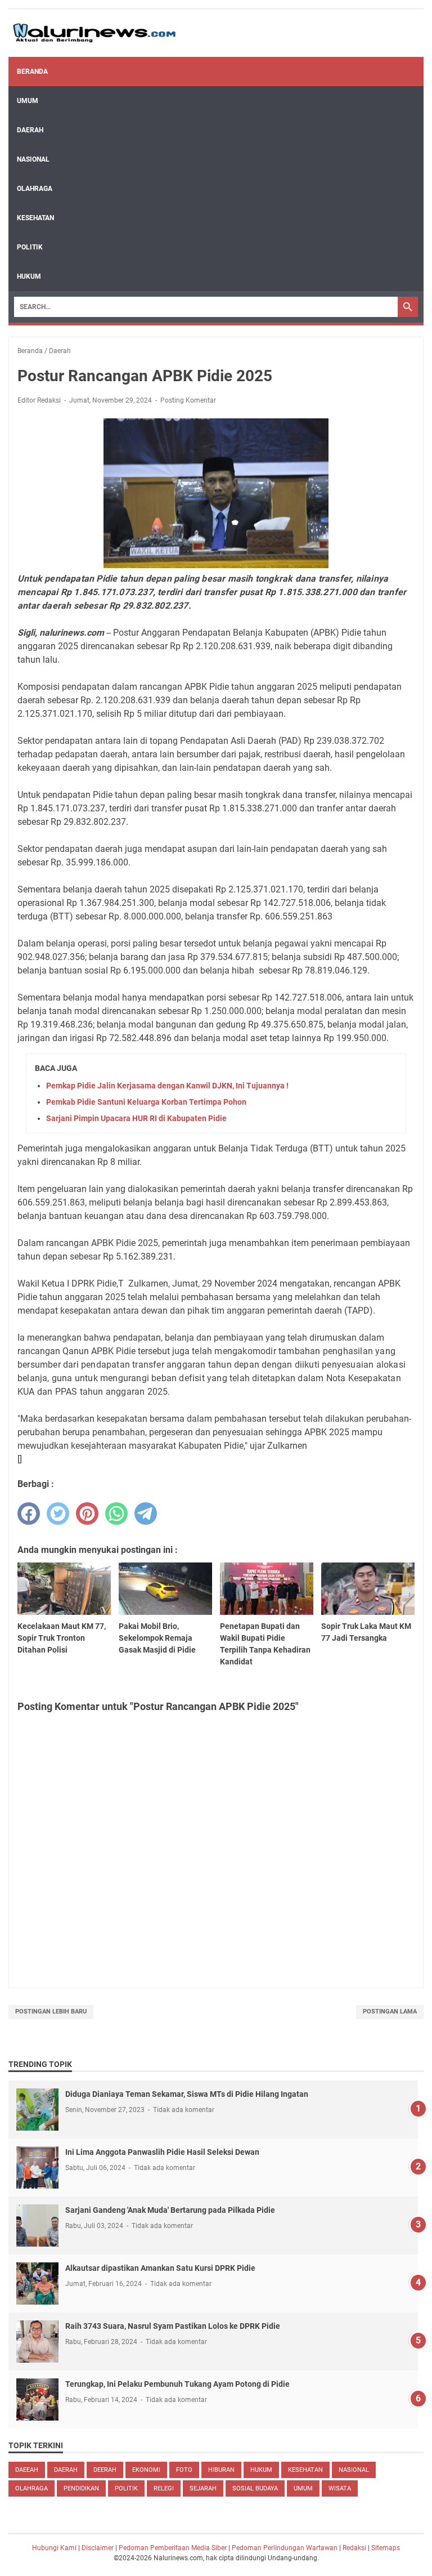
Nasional (33, 159)
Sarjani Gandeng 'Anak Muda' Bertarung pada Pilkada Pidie (170, 2210)
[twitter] (58, 1514)
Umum (28, 101)
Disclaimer (98, 2548)
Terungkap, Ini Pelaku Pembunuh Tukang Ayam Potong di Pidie (177, 2384)
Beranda (32, 72)
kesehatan (305, 2470)
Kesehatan (35, 218)
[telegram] (146, 1514)
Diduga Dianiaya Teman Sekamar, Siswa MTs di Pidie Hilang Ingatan (187, 2094)
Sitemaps (386, 2548)
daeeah (27, 2470)
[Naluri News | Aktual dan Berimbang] (94, 33)
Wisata (340, 2488)
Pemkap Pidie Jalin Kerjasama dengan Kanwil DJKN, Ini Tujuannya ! (167, 1086)
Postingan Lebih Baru (51, 2012)
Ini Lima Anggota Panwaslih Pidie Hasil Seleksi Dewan (162, 2152)
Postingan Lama (390, 2012)
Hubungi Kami (54, 2548)
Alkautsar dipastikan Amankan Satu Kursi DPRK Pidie (160, 2268)
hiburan (221, 2470)
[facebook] (29, 1514)
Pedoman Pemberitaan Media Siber (173, 2548)
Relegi (164, 2488)
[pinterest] (87, 1514)
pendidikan (81, 2488)
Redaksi (354, 2548)
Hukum (29, 276)
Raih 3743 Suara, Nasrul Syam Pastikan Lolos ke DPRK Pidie (173, 2326)
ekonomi (146, 2470)
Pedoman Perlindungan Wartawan (285, 2548)
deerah (105, 2470)
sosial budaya (255, 2488)
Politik (30, 247)
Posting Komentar (188, 400)
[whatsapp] (116, 1514)
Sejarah (203, 2488)
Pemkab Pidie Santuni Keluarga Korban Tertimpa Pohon (146, 1102)
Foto (184, 2470)
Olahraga (35, 189)
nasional (354, 2470)
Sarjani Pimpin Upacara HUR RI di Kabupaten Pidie (136, 1118)
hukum (261, 2470)
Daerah (30, 130)
